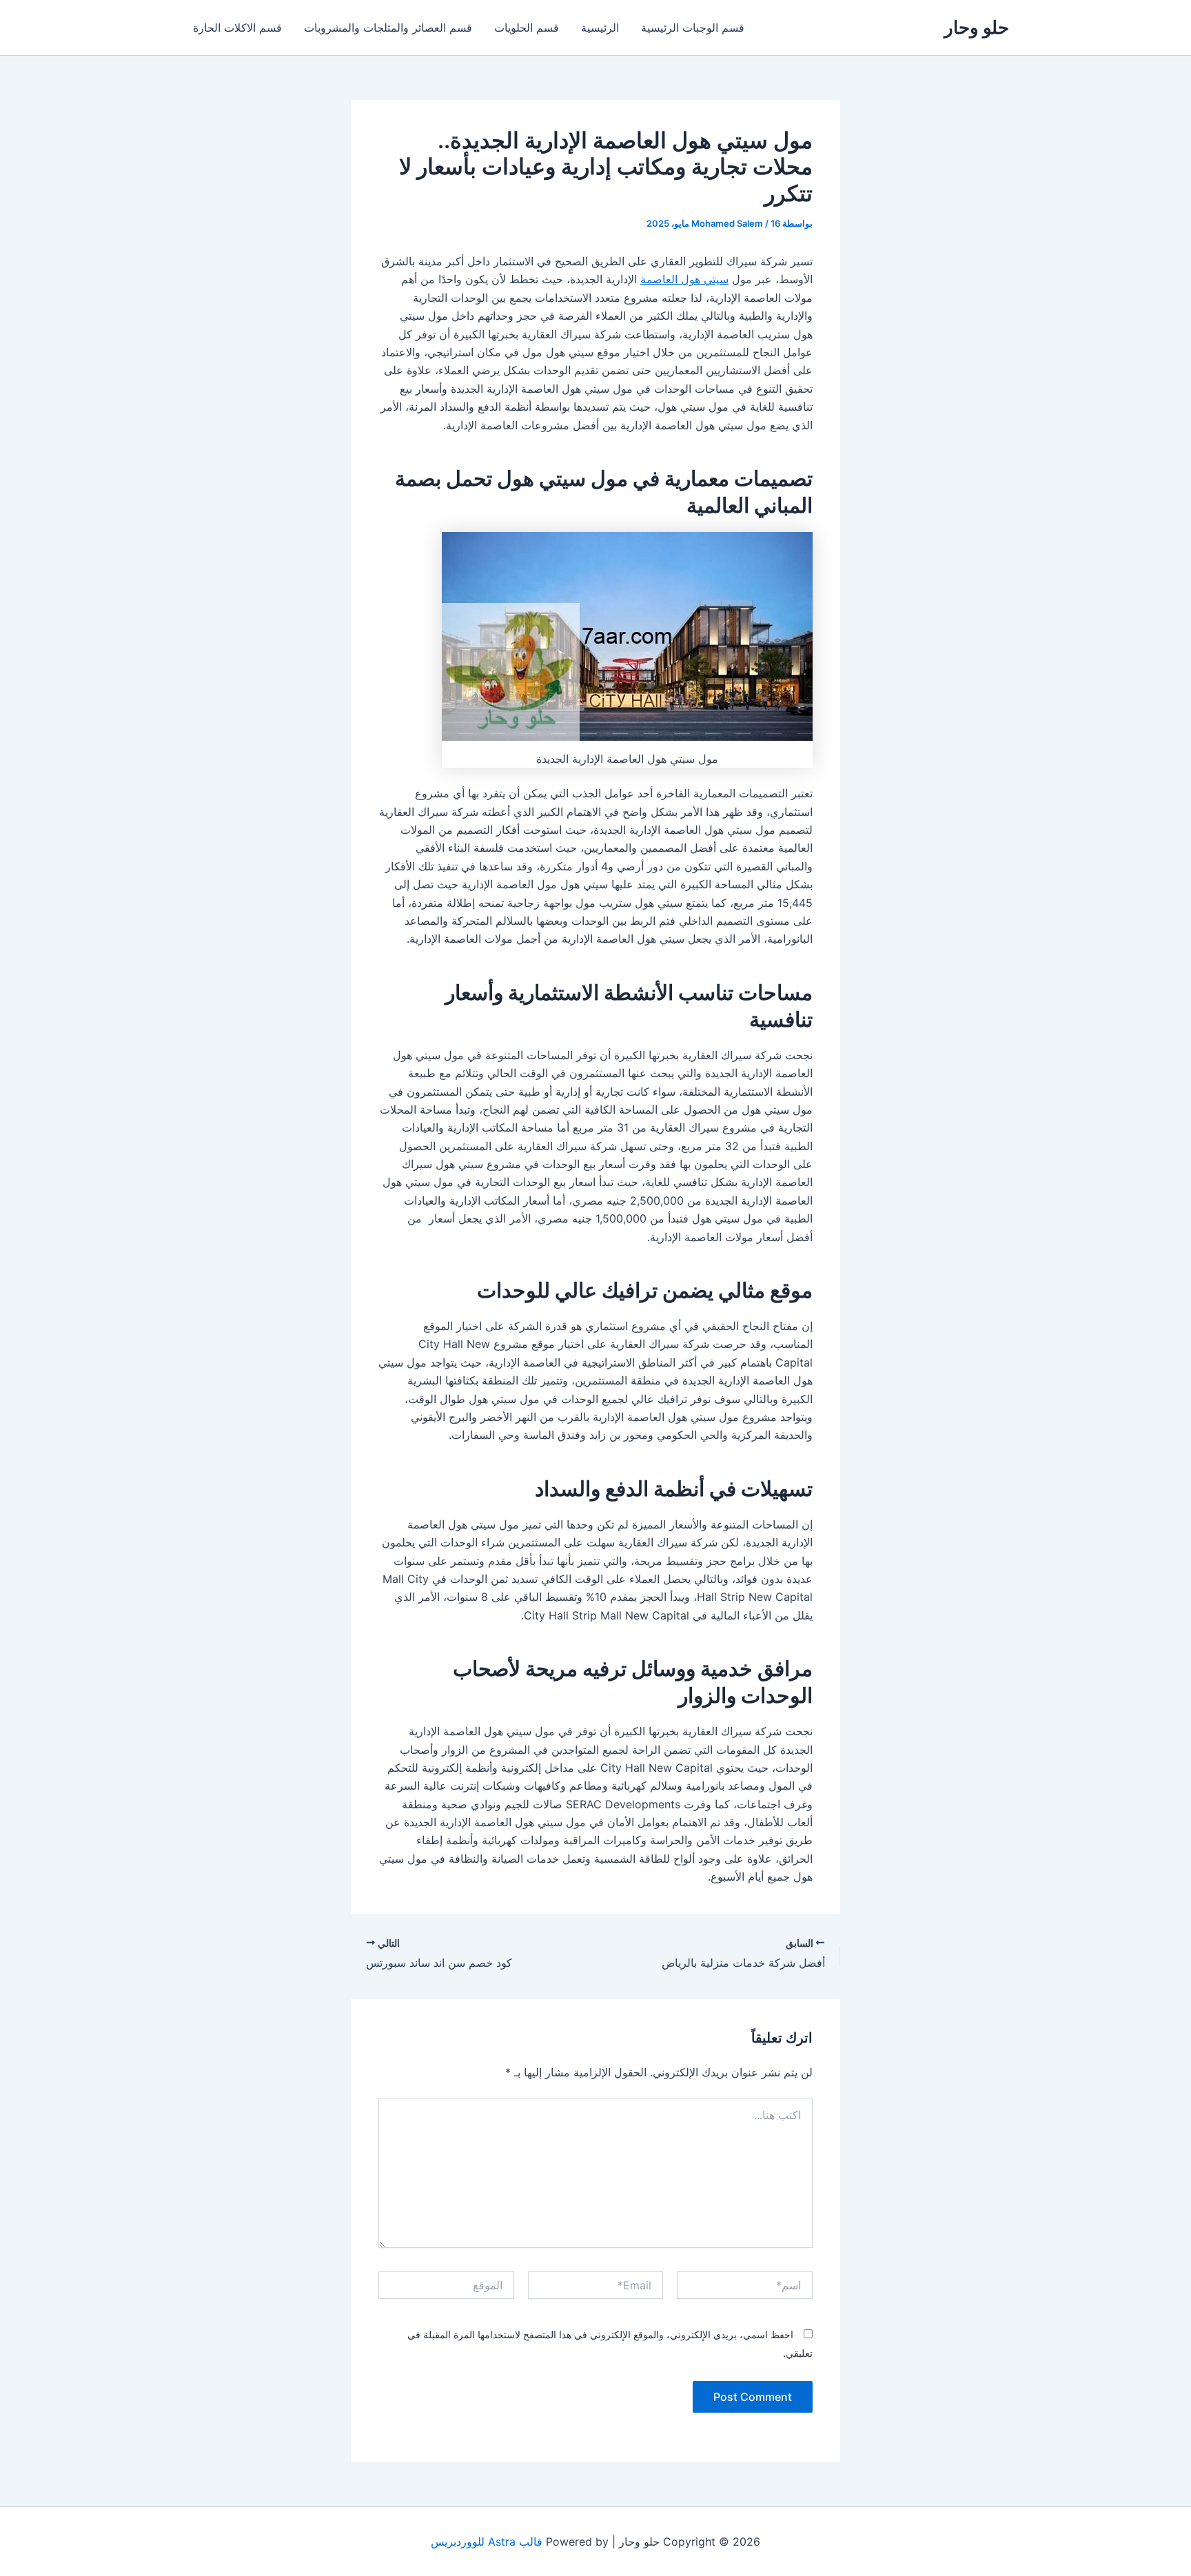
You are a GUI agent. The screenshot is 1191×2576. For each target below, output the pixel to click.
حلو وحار (977, 27)
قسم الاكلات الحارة (237, 28)
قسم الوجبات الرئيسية (693, 28)
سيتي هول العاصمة (684, 279)
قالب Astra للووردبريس (487, 2542)
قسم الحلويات (527, 28)
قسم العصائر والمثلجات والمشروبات (388, 28)
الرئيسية (600, 28)
